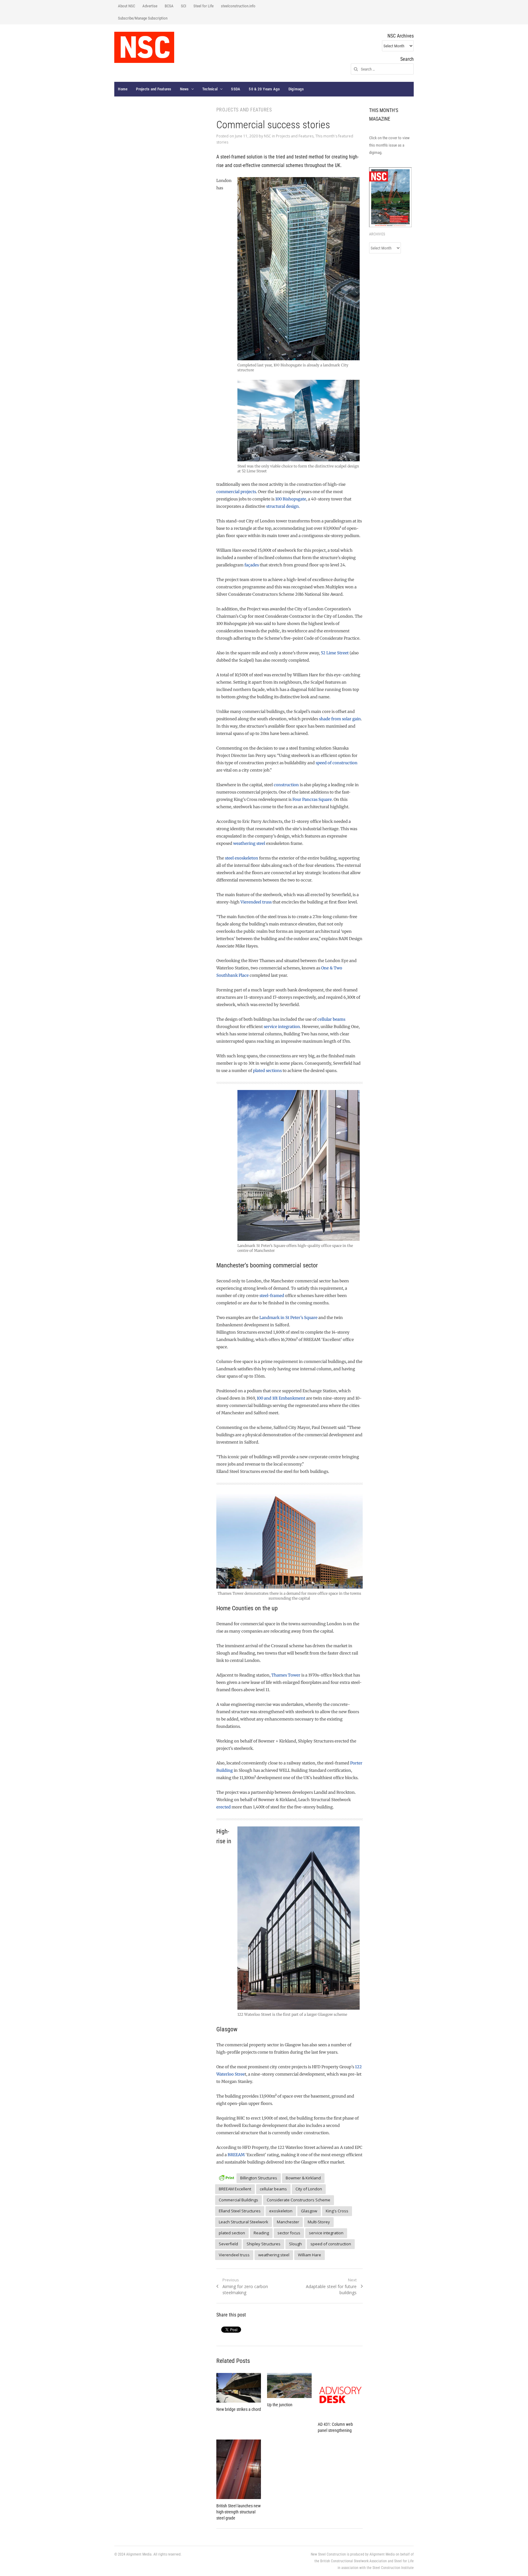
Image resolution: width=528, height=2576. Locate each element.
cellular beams (331, 1019)
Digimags (296, 89)
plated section (232, 2233)
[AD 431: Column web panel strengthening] (340, 2395)
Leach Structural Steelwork (244, 2222)
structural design (282, 506)
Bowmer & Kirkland (303, 2178)
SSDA (236, 89)
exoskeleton (281, 2211)
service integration (282, 1027)
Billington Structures (259, 2178)
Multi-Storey (319, 2222)
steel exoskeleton (242, 858)
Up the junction (280, 2405)
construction (286, 785)
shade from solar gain (340, 719)
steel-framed (272, 1296)
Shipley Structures (264, 2244)
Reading (261, 2233)
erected (224, 1807)
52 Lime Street (335, 653)
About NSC (127, 6)
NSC (268, 136)
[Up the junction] (289, 2385)
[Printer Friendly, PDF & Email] (226, 2177)
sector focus (289, 2233)
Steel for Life (204, 6)
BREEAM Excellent (235, 2189)
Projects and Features (154, 89)
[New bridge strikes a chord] (239, 2388)
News (184, 89)
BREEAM (236, 2155)
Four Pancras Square (312, 799)
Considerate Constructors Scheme (299, 2200)
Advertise (150, 6)
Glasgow (309, 2211)
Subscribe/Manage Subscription (143, 18)
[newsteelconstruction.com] (144, 47)
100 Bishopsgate (291, 499)
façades (252, 565)
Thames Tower (286, 1675)
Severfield (228, 2244)
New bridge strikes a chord (239, 2409)
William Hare (310, 2255)
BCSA (169, 6)
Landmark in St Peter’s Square (288, 1318)
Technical (210, 89)
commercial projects (236, 492)
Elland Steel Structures (240, 2211)
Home (123, 89)
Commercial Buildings (238, 2200)
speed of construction (337, 763)
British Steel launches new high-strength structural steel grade (238, 2512)
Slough (295, 2244)
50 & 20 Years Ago (264, 89)
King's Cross (337, 2211)
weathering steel (249, 843)
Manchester (288, 2222)
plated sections (267, 1071)
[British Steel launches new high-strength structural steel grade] (239, 2469)
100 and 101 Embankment (281, 1398)
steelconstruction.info (238, 6)
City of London (309, 2189)
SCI (183, 6)
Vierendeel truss (256, 902)
